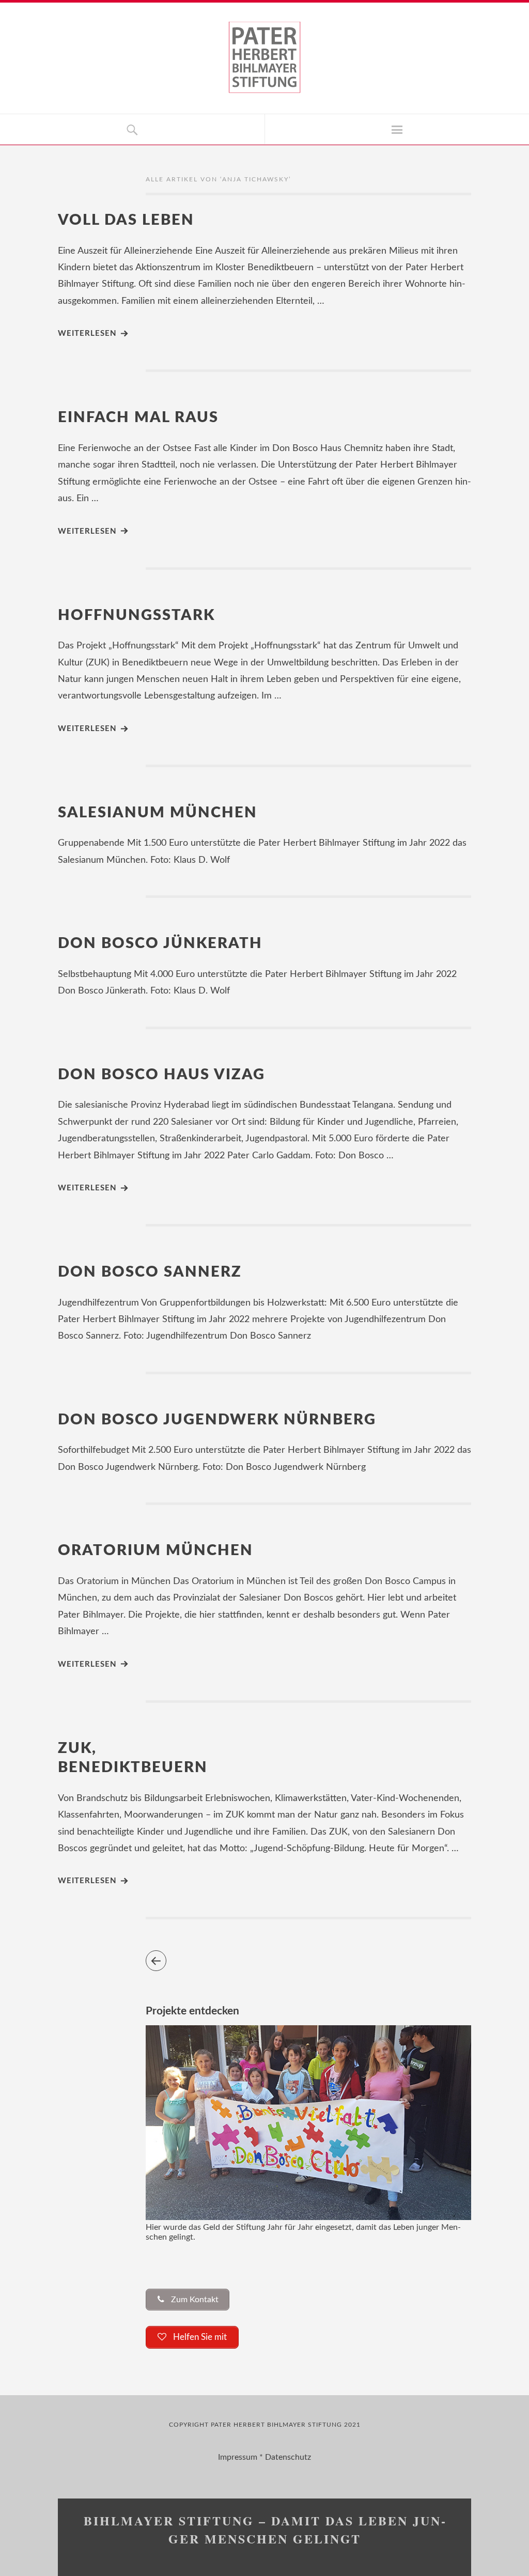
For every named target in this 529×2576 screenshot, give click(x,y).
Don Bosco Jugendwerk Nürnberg (217, 1420)
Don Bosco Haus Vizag (161, 1075)
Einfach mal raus (138, 418)
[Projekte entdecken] (308, 2217)
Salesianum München (158, 813)
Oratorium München (155, 1551)
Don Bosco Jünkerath (160, 944)
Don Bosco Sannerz (150, 1272)
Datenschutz (288, 2457)
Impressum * (242, 2457)
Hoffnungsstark (136, 616)
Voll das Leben (126, 220)
